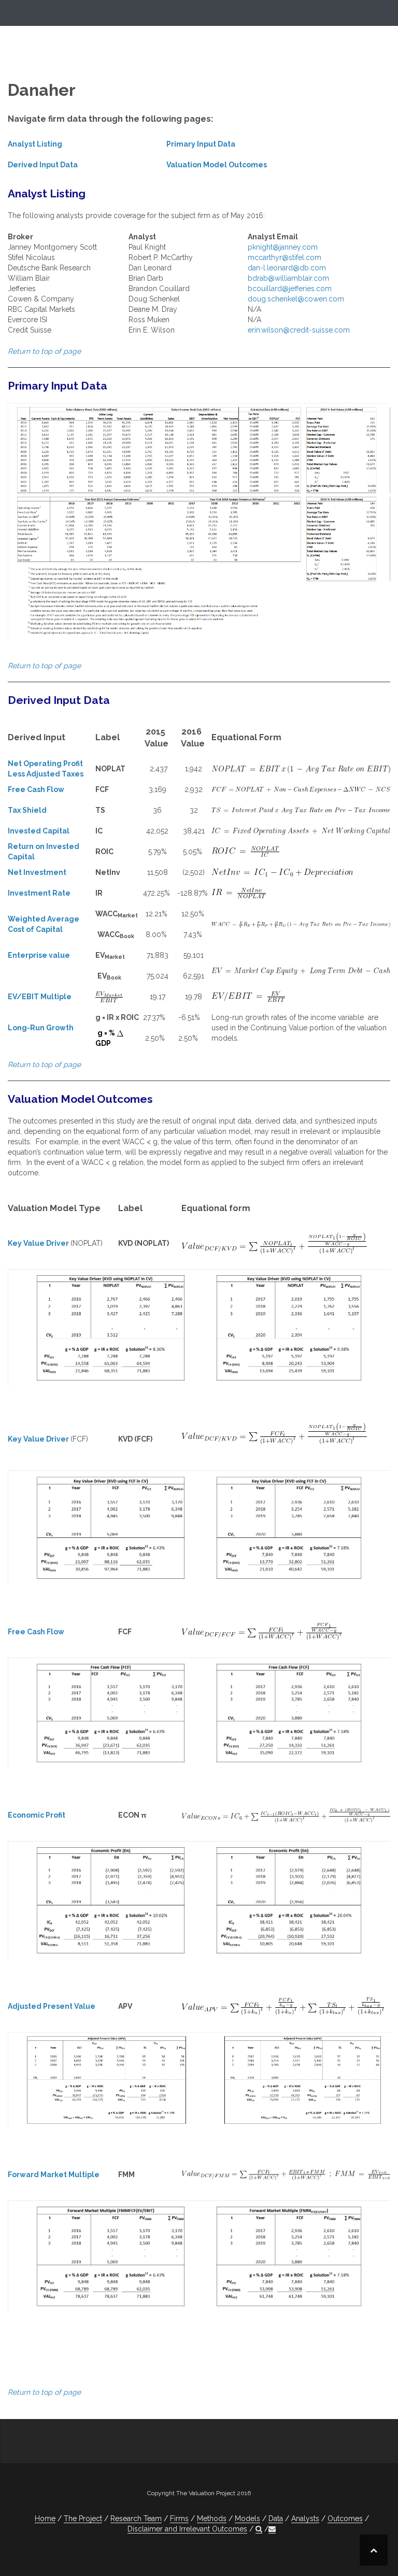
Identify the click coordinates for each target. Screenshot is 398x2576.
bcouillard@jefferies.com (290, 289)
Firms (179, 2519)
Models (247, 2519)
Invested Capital (39, 831)
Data (276, 2519)
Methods (212, 2519)
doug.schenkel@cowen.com (296, 299)
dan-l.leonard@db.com (287, 268)
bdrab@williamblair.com (288, 278)
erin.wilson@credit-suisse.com (299, 330)
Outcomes (345, 2519)
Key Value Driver (38, 1243)
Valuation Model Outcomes (217, 165)
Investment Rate (39, 893)
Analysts (305, 2519)
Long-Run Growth (41, 1028)
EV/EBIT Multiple (40, 997)
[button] (259, 2529)
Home (45, 2519)
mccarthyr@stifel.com (285, 257)
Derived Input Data (43, 165)
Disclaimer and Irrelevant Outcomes (187, 2529)
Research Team (136, 2519)
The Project (83, 2519)
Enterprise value (39, 955)
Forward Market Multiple (54, 2175)
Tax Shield (27, 810)
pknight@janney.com (283, 247)
